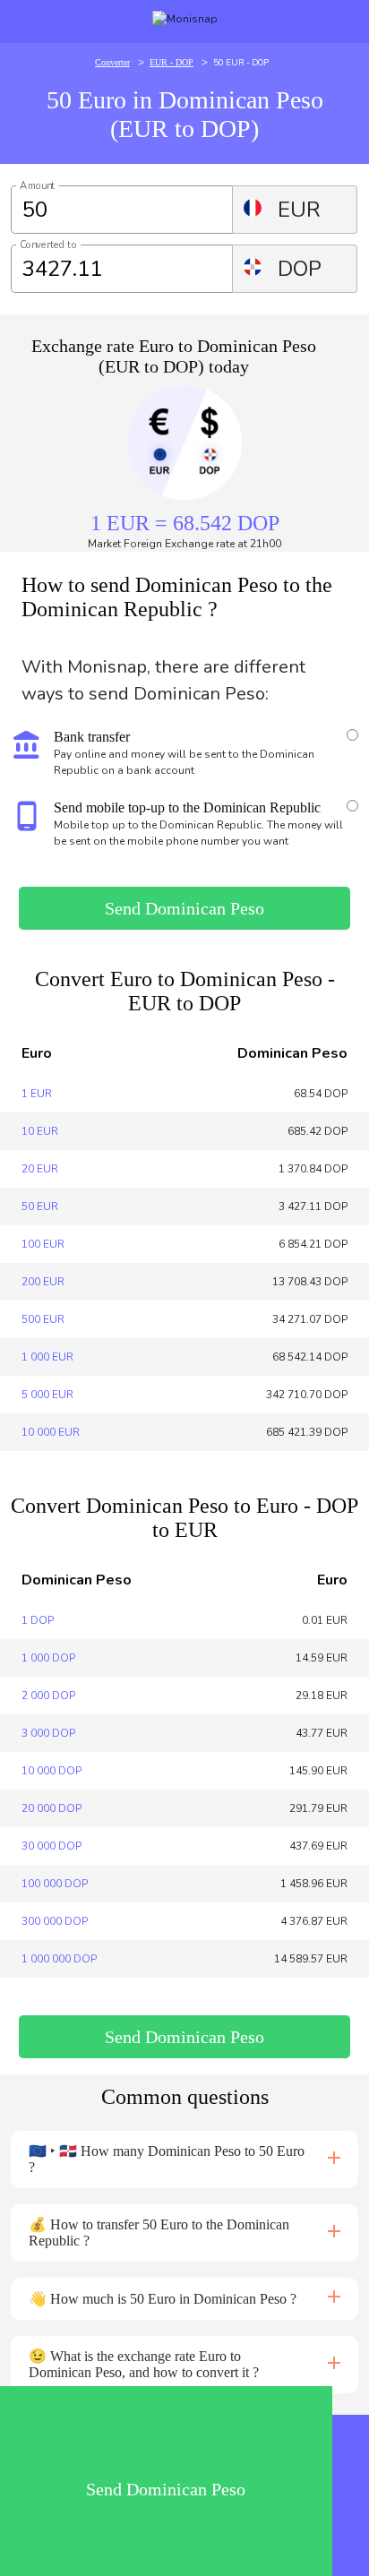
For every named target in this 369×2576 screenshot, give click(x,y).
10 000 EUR (51, 1432)
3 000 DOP (48, 1733)
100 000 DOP (55, 1884)
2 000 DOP (48, 1696)
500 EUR (43, 1319)
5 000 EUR (47, 1395)
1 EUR (37, 1094)
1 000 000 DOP (59, 1959)
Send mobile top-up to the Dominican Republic (187, 807)
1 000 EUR (47, 1357)
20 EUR (40, 1169)
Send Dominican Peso (184, 908)
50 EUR (40, 1206)
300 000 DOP (55, 1921)
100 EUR (43, 1244)
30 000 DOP (51, 1846)
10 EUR (40, 1131)
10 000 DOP (51, 1771)
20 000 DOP (51, 1808)
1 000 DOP (48, 1658)
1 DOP (38, 1620)
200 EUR (43, 1282)
